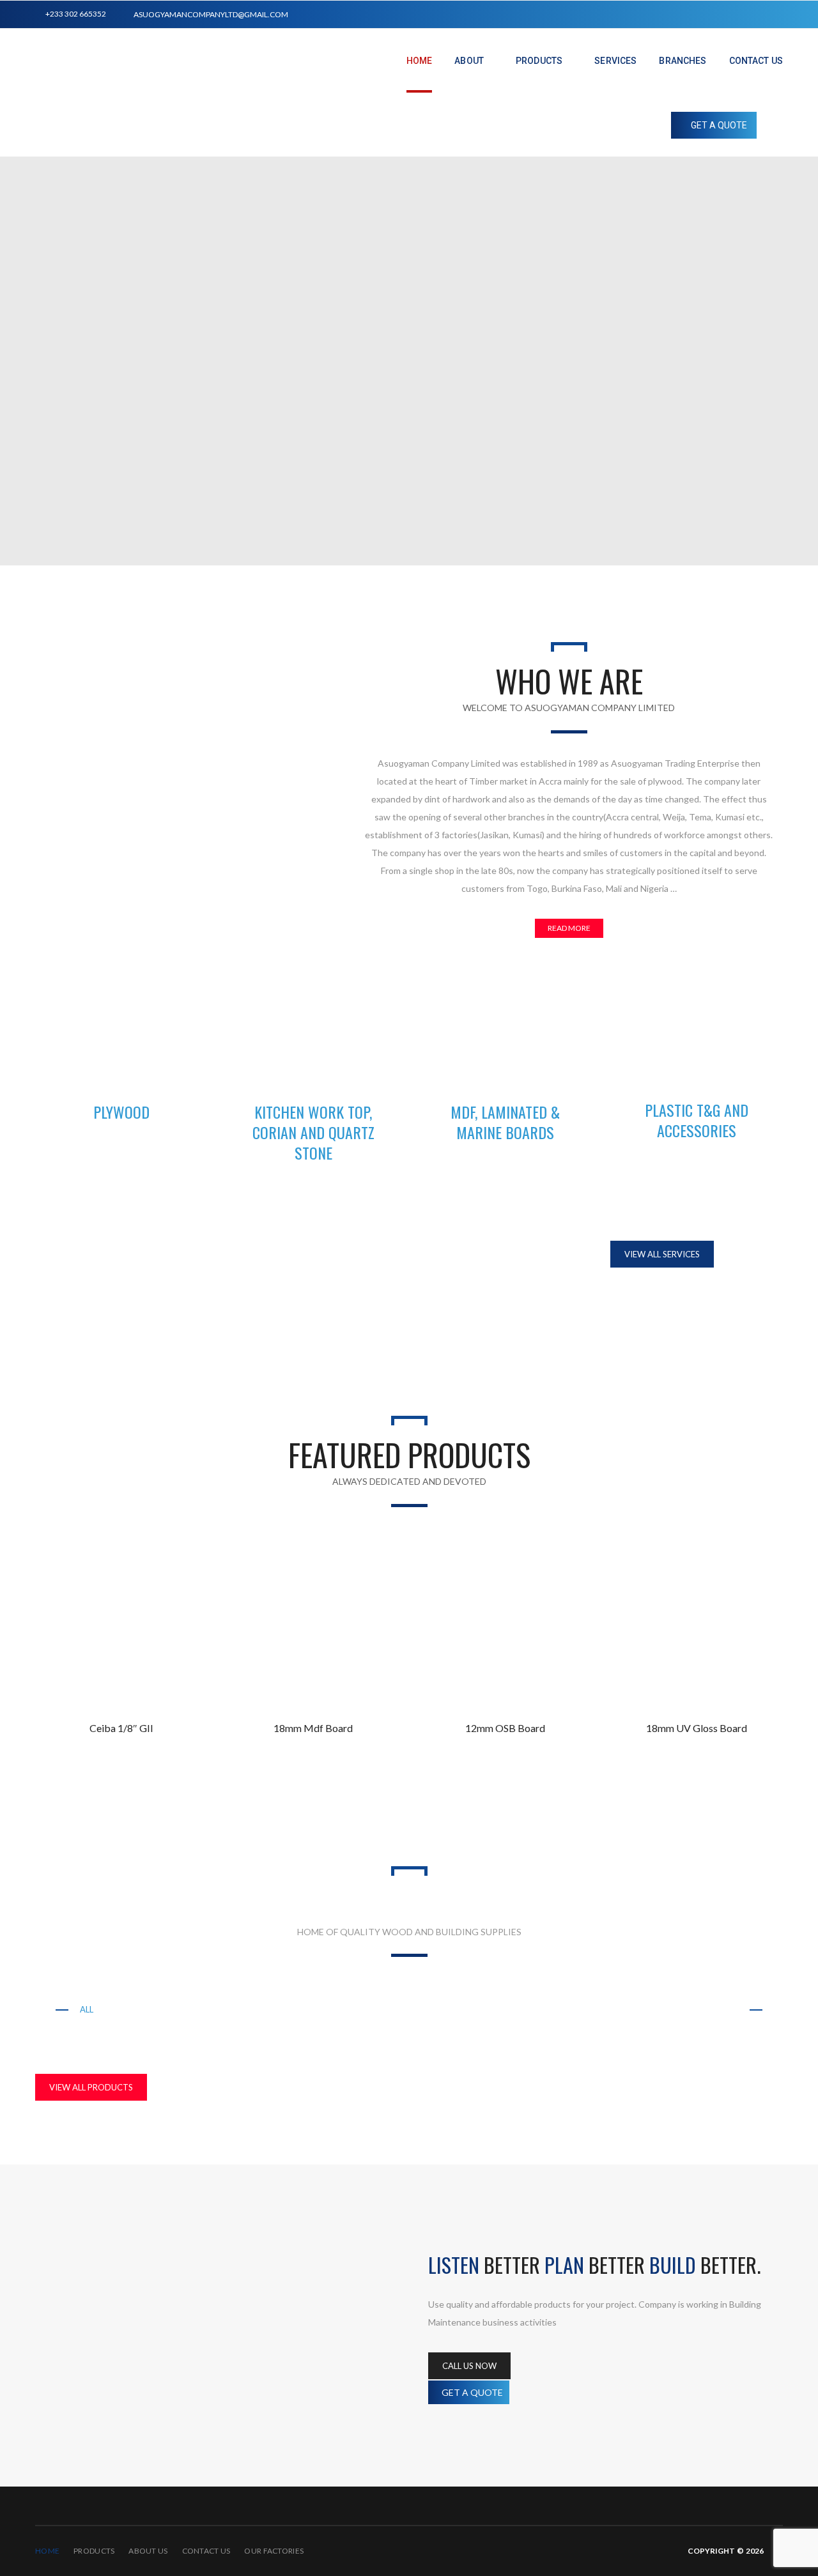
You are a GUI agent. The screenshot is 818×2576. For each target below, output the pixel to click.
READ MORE (569, 928)
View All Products (91, 2087)
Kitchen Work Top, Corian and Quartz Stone (226, 2009)
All (87, 2009)
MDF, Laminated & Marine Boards (431, 2009)
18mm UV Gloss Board (697, 1728)
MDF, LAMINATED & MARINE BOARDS (505, 1122)
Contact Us (206, 2551)
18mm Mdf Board (313, 1728)
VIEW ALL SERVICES (662, 1254)
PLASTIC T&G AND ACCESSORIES (697, 1120)
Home (47, 2551)
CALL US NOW (469, 2366)
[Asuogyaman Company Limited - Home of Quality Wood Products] (192, 135)
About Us (148, 2551)
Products (94, 2551)
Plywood (717, 2009)
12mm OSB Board (505, 1728)
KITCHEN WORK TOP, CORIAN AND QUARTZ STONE (313, 1132)
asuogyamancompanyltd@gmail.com (211, 14)
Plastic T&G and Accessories (600, 2009)
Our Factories (274, 2551)
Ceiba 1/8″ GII (121, 1728)
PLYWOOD (121, 1112)
